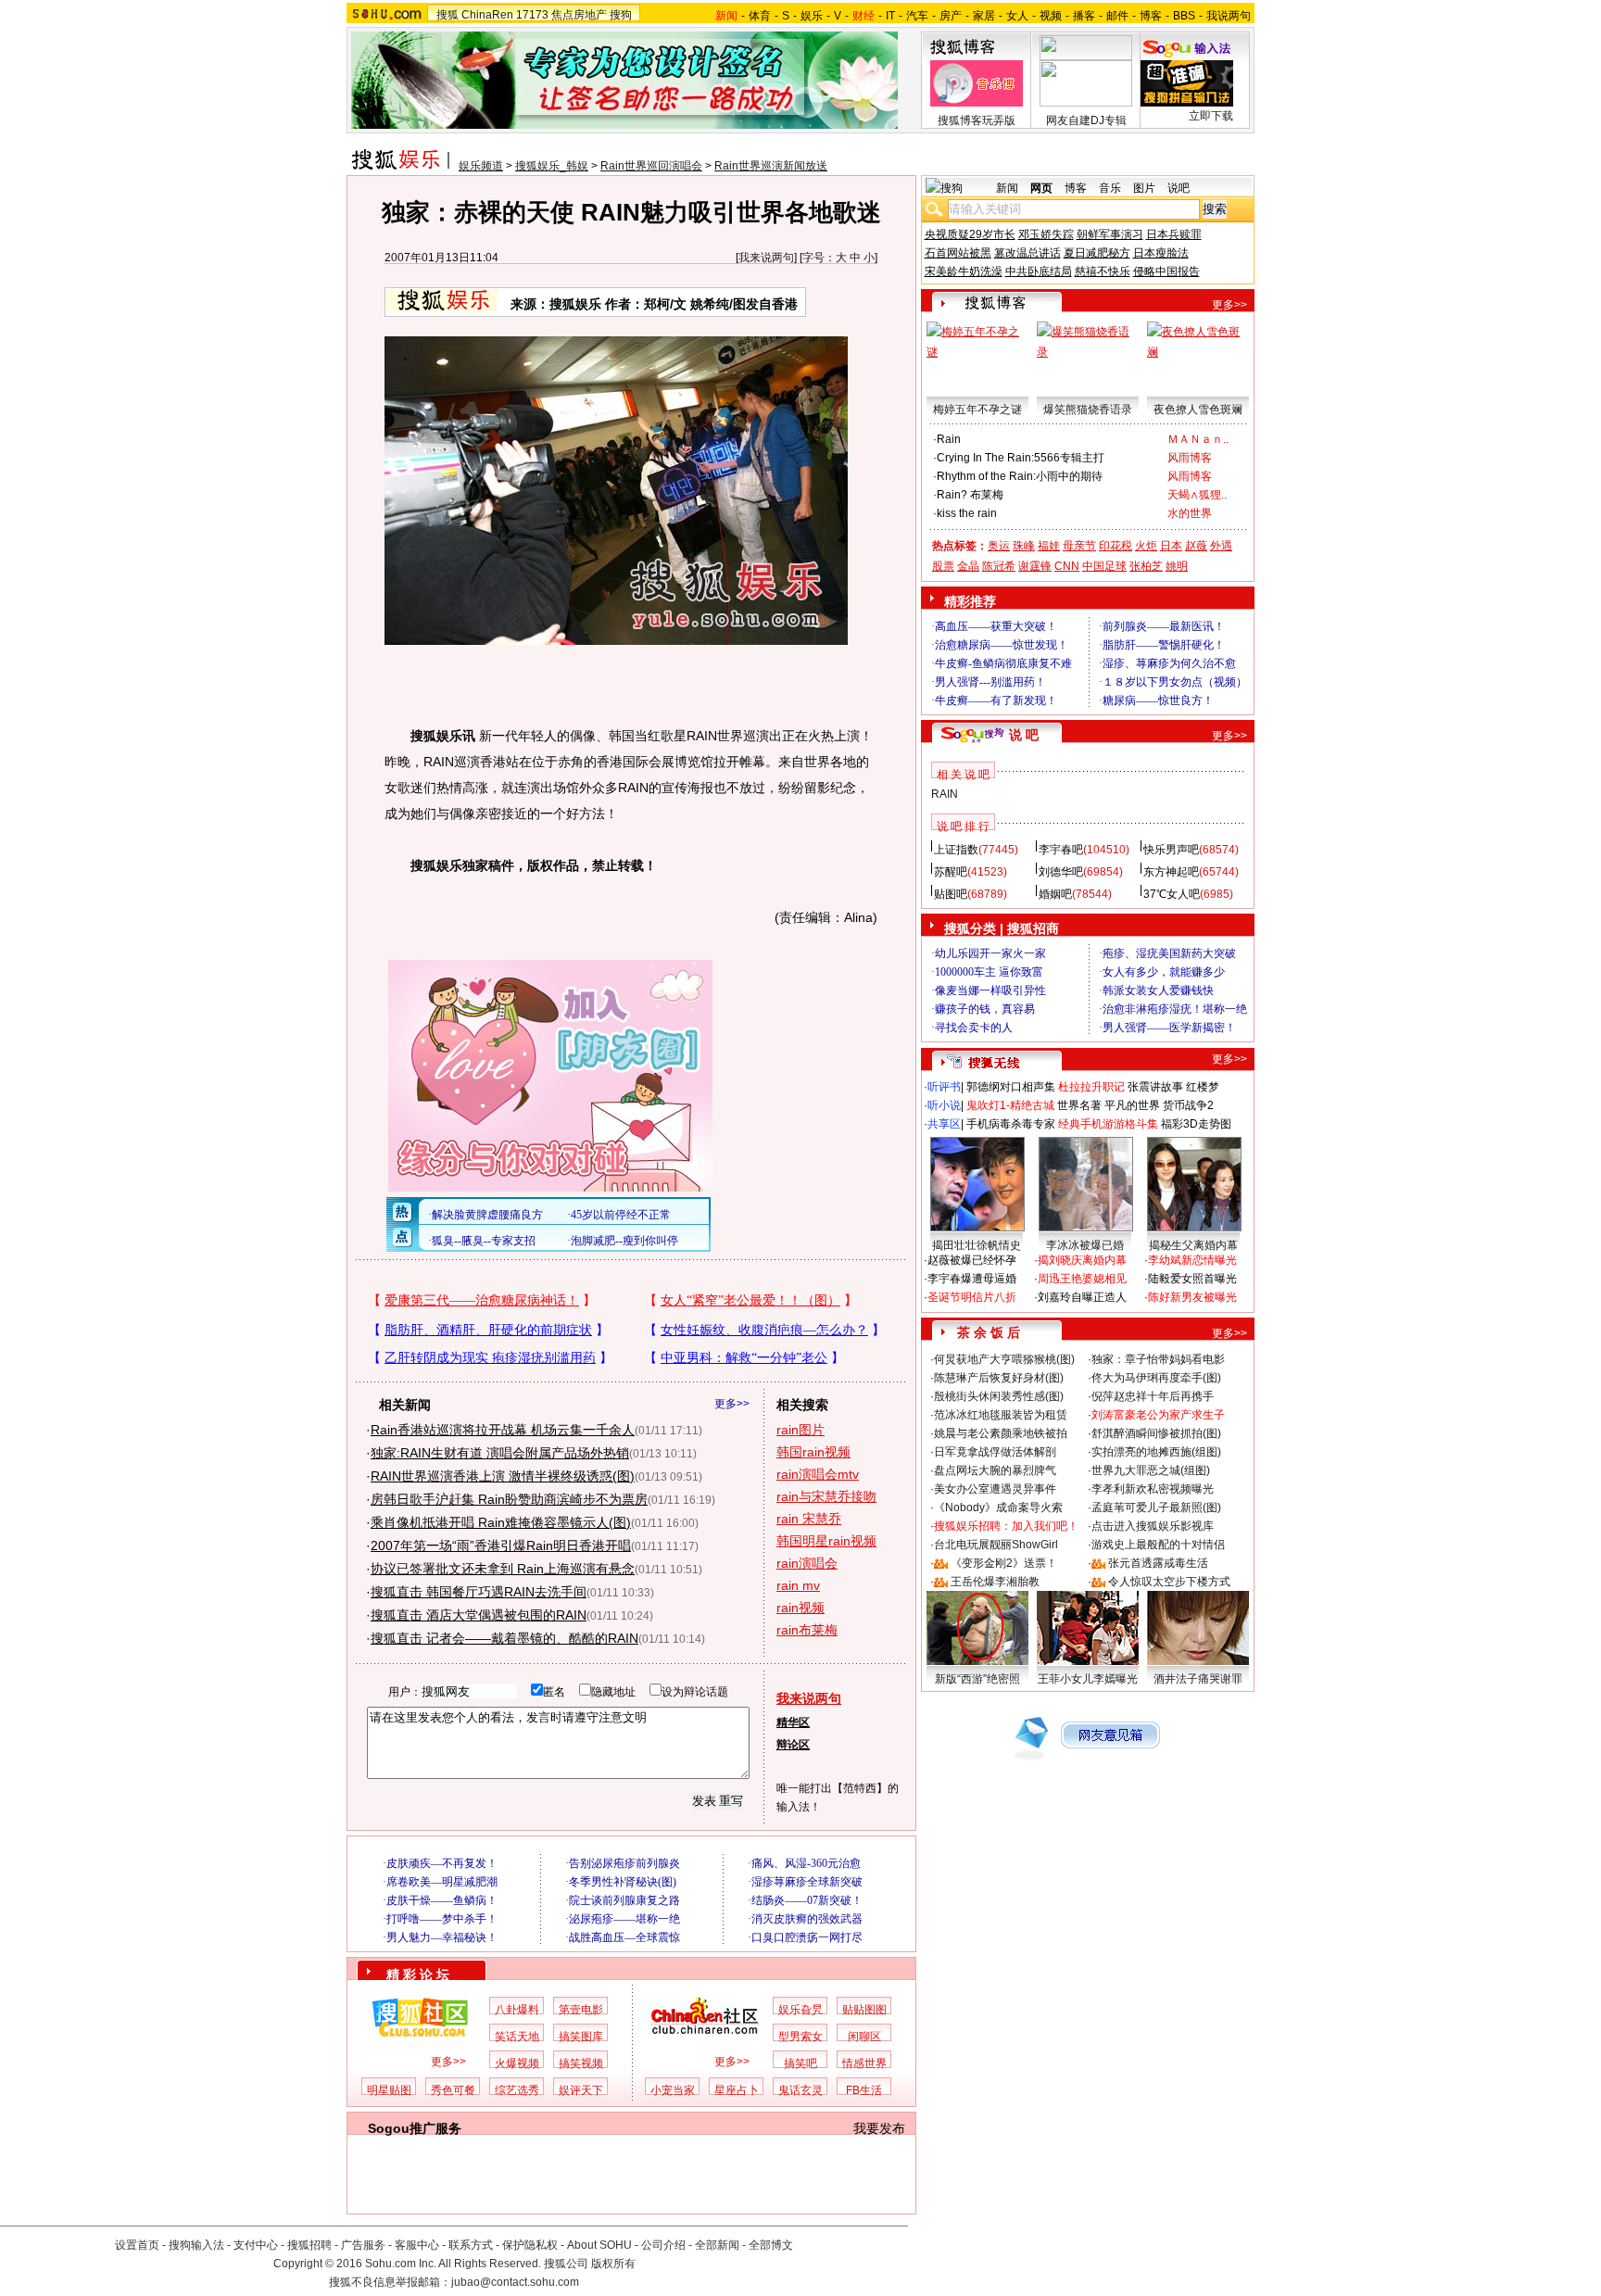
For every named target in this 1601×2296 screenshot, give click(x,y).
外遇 (1221, 546)
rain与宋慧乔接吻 (826, 1496)
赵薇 (1196, 546)
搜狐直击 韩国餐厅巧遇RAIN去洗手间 (479, 1592)
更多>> (732, 1404)
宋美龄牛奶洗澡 (964, 271)
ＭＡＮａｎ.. (1198, 439)
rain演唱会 (807, 1563)
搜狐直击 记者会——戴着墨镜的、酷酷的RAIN (504, 1638)
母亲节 (1079, 546)
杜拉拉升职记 (1091, 1087)
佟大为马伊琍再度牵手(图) (1156, 1378)
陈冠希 (999, 566)
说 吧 (1024, 735)
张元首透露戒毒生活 (1158, 1563)
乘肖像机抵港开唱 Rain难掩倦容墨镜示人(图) (501, 1522)
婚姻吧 (1055, 894)
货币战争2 (1188, 1105)
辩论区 (793, 1745)
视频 (1051, 16)
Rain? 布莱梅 (970, 495)
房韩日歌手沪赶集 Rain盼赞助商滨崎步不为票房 (509, 1499)
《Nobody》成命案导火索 (998, 1508)
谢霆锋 (1035, 566)
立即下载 (1211, 116)
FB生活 (864, 2090)
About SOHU (599, 2245)
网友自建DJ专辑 (1086, 120)
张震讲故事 (1155, 1087)
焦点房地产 (579, 15)
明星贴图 (389, 2090)
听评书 (944, 1087)
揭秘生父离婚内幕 (1193, 1245)
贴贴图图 (864, 2010)
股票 (943, 566)
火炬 (1146, 546)
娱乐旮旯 (800, 2010)
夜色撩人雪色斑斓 (1198, 410)
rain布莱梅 (807, 1630)
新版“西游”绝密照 (977, 1679)
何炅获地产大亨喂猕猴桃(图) (1004, 1359)
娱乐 (812, 16)
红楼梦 (1203, 1087)
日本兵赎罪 (1174, 234)
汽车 (917, 16)
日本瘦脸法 (1161, 253)
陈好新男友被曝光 (1192, 1297)
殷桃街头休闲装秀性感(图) (999, 1396)
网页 (1041, 188)
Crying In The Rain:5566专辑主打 (1021, 458)
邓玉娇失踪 (1046, 234)
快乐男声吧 (1171, 850)
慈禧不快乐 (1103, 271)
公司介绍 (663, 2245)
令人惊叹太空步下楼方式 (1169, 1582)
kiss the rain (967, 513)
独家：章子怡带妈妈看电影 (1158, 1359)
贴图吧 (951, 894)
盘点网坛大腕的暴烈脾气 (995, 1470)
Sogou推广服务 (415, 2128)
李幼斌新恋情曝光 (1192, 1260)
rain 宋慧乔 (809, 1519)
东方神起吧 (1171, 872)
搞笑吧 (800, 2063)
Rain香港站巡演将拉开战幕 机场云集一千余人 (503, 1430)
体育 (760, 16)
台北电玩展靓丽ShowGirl (996, 1545)
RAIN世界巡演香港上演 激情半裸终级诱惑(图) (503, 1476)
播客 (1084, 16)
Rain (949, 439)
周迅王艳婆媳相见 (1082, 1279)
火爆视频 (517, 2063)
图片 (1144, 188)
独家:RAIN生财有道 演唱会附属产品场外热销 (500, 1453)
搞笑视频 (581, 2063)
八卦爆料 (517, 2010)
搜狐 (448, 15)
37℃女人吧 (1172, 894)
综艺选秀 (517, 2090)
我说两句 (1229, 16)
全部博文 (771, 2245)
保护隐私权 (530, 2245)
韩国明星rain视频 (826, 1541)
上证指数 (956, 850)
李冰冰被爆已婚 (1085, 1245)
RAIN (945, 794)
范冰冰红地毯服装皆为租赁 (1001, 1415)
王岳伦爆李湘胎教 (995, 1582)
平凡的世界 (1132, 1105)
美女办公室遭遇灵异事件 (995, 1489)
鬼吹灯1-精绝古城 (1010, 1105)
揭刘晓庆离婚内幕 (1082, 1260)
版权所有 (613, 2264)
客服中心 (417, 2245)
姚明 (1177, 566)
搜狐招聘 (309, 2245)
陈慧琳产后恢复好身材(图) (999, 1378)
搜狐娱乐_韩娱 (552, 166)
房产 (951, 16)
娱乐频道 (481, 166)
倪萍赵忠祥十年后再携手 (1153, 1396)
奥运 (999, 546)
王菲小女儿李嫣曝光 (1088, 1679)
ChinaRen (487, 15)
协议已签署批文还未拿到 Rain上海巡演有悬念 (503, 1569)
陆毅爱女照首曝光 (1192, 1279)
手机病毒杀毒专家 (1011, 1124)
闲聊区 (864, 2037)
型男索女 (800, 2037)
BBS (1184, 16)
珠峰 (1024, 546)
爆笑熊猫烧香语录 (1088, 410)
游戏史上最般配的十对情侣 (1158, 1545)
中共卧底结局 (1039, 271)
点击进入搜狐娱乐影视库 (1153, 1526)
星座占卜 (737, 2090)
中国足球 (1104, 566)
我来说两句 (766, 258)
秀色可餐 (453, 2090)
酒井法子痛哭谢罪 (1198, 1679)
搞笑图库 (581, 2037)
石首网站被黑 (958, 253)
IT (890, 16)
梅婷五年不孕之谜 (977, 410)
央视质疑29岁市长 (970, 234)
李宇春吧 (1061, 850)
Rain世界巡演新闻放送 (771, 166)
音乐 (1110, 188)
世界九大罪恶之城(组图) (1151, 1470)
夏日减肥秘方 (1097, 253)
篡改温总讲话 (1027, 253)
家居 (984, 16)
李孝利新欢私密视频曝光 (1153, 1489)
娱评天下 (581, 2090)
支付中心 (256, 2245)
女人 (1017, 16)
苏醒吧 (951, 872)
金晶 (968, 566)
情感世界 (864, 2063)
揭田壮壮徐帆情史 (977, 1245)
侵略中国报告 (1166, 271)
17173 (532, 15)
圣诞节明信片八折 (972, 1297)
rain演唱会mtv (818, 1474)
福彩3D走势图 (1196, 1124)
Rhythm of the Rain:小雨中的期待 (1020, 476)
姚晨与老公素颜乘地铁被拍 (1001, 1433)
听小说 (944, 1105)
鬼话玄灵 (800, 2090)
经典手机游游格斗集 (1108, 1124)
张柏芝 (1146, 566)
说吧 (1179, 188)
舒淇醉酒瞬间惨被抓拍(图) (1156, 1433)
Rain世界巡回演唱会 (651, 166)
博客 (1151, 16)
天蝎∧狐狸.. (1197, 495)
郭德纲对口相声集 (1011, 1087)
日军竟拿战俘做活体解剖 (995, 1452)
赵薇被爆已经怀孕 (972, 1260)
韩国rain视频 (813, 1452)
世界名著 (1079, 1105)
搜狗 (621, 15)
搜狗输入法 (196, 2245)
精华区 (793, 1722)
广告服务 (363, 2245)
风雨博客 (1190, 458)
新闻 (1007, 188)
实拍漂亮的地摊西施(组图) (1156, 1452)
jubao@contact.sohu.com (515, 2282)
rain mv (798, 1585)
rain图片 (800, 1430)
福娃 (1049, 546)
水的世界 (1190, 513)
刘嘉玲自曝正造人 (1082, 1297)
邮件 (1117, 16)
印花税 (1116, 546)
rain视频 (800, 1608)
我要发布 (879, 2128)
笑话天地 (517, 2037)
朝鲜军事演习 (1110, 234)
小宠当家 (673, 2090)
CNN (1067, 566)
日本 (1171, 546)
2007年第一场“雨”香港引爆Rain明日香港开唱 (501, 1545)
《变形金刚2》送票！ (1004, 1563)
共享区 (944, 1124)
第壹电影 (581, 2010)
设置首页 (137, 2245)
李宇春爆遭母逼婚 (972, 1279)
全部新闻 (717, 2245)
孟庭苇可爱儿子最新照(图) (1156, 1508)
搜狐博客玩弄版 (977, 120)
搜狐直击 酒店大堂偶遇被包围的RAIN (479, 1615)
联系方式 (471, 2245)
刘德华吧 (1061, 872)
